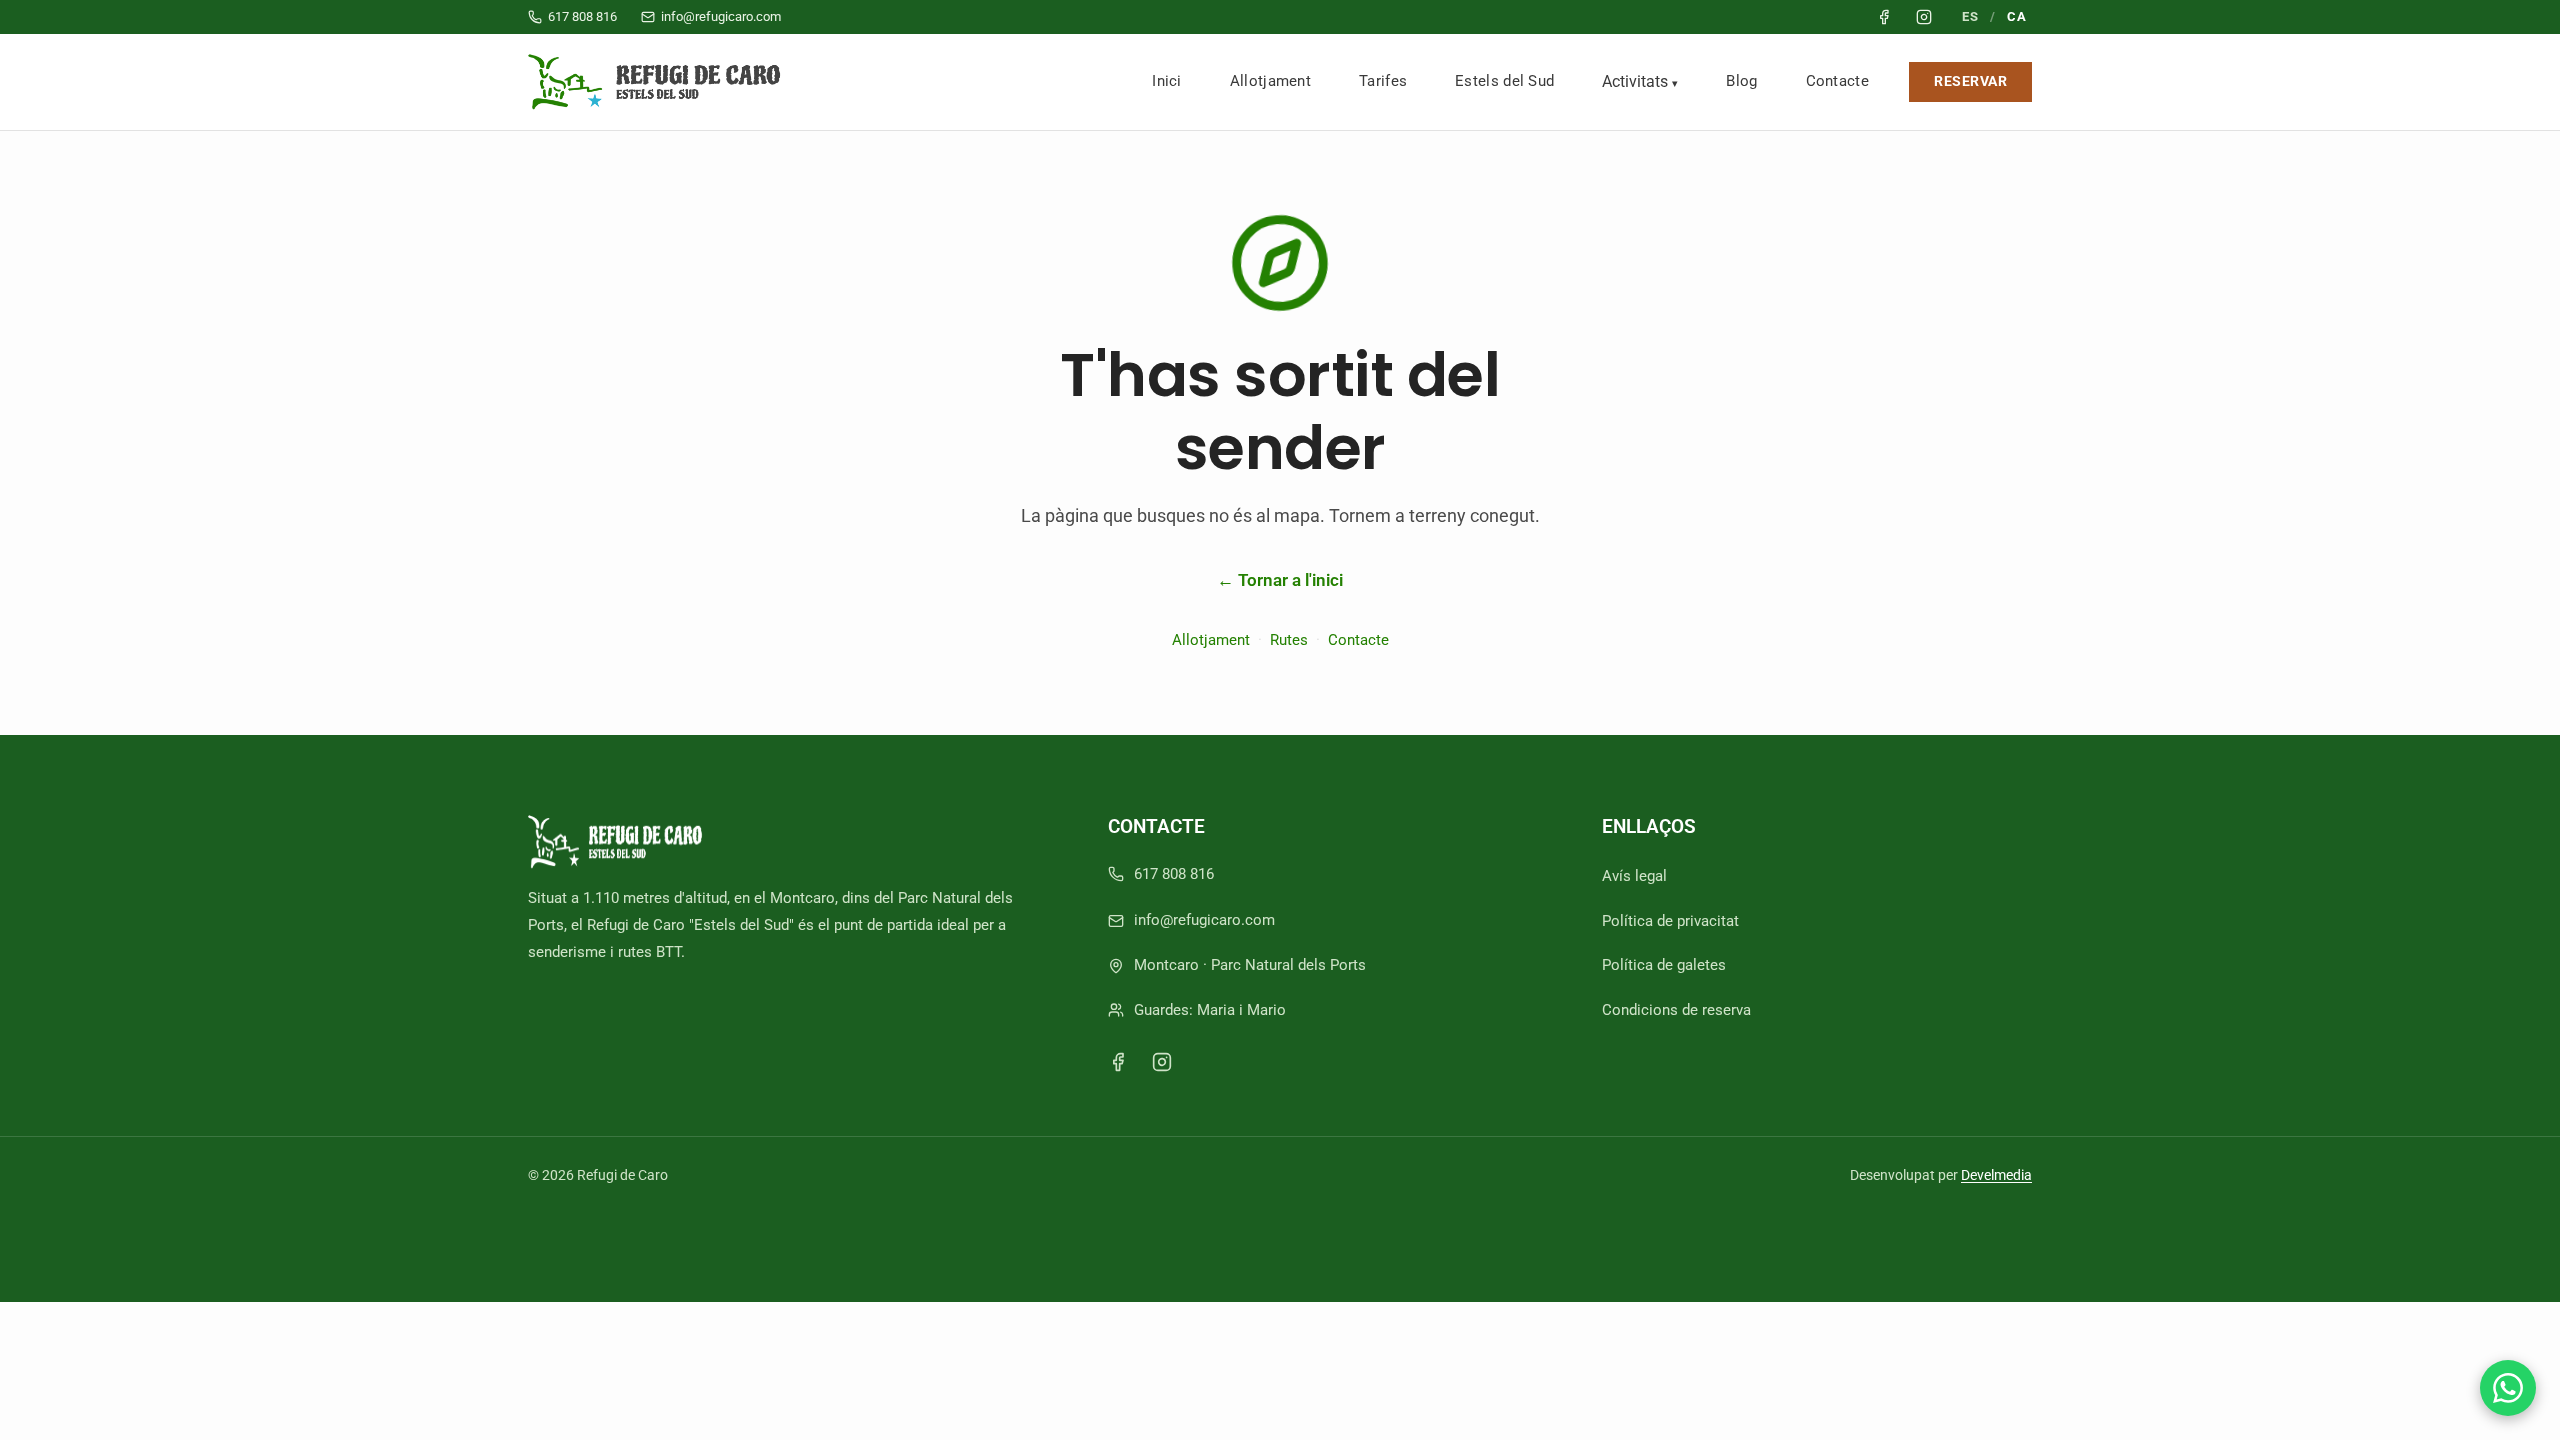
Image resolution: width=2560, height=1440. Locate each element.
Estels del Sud (1504, 81)
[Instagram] (1162, 1062)
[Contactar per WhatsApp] (2508, 1388)
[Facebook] (1118, 1062)
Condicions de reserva (1676, 1010)
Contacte (1837, 81)
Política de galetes (1664, 965)
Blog (1741, 81)
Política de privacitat (1670, 921)
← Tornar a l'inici (1280, 580)
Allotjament (1270, 81)
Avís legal (1634, 876)
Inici (1167, 81)
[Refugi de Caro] (658, 82)
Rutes (1289, 640)
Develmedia (1996, 1175)
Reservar (1970, 81)
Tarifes (1383, 81)
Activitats (1635, 81)
